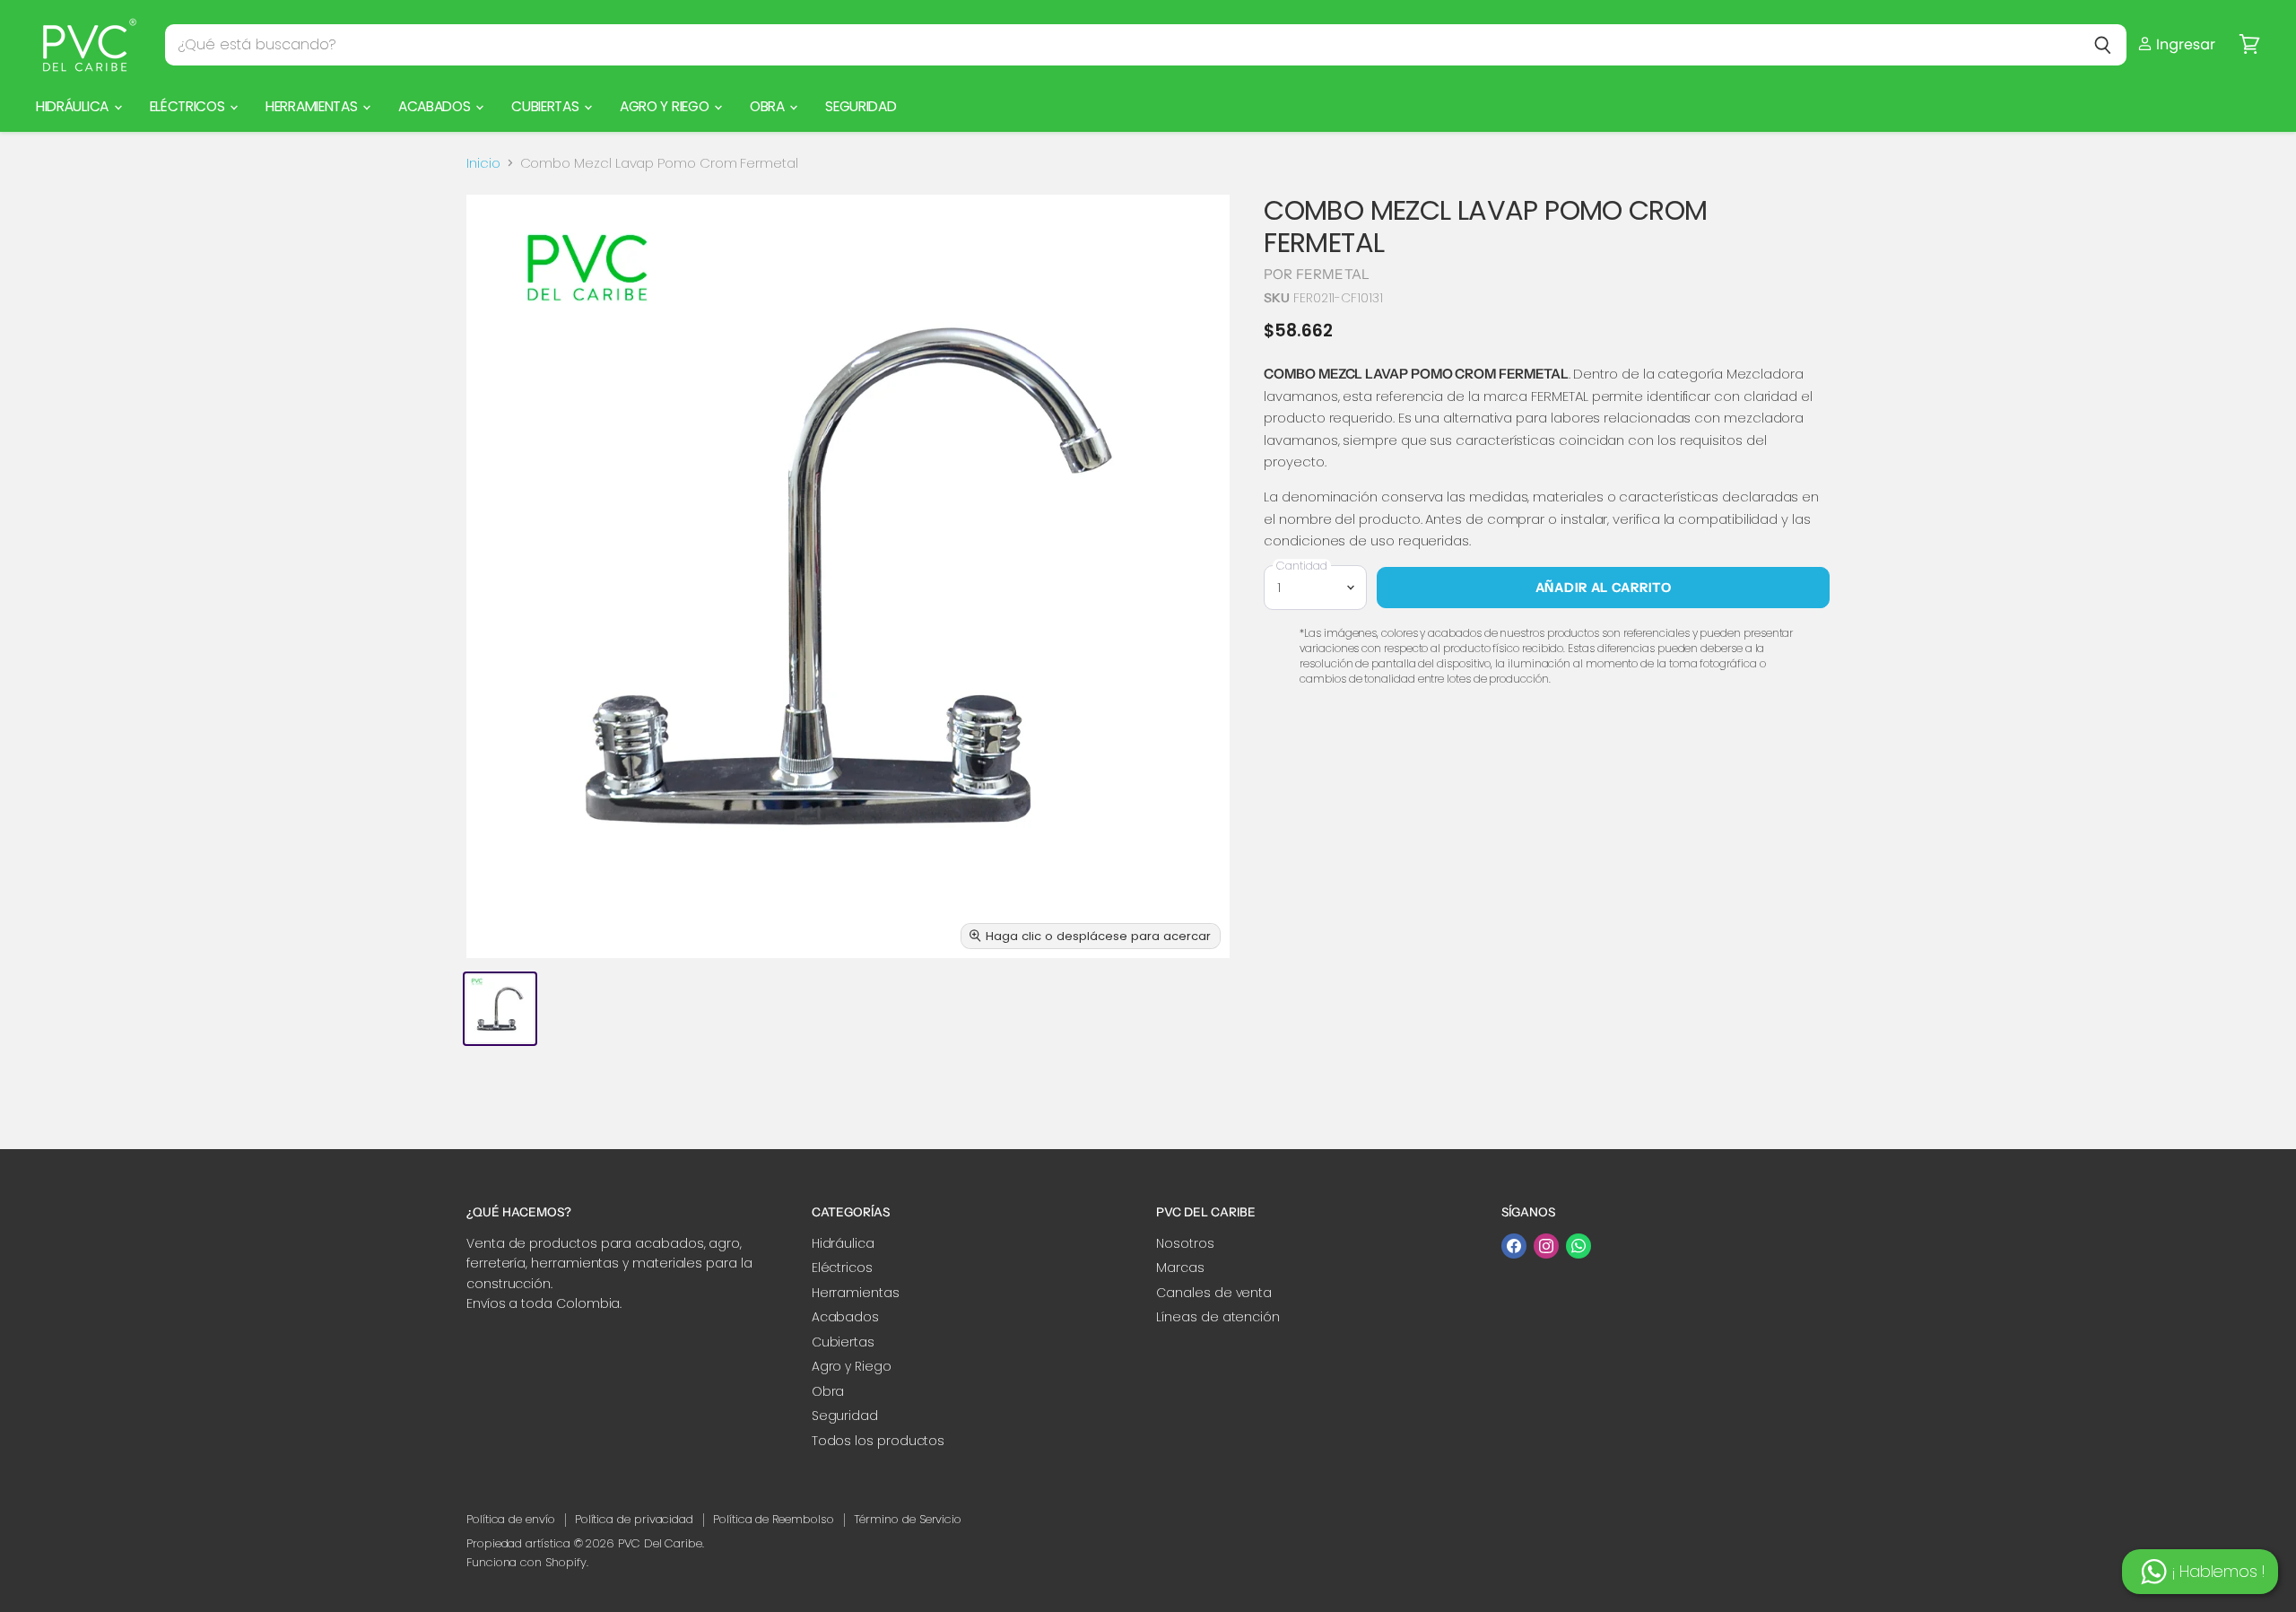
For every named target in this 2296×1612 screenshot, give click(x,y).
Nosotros (1185, 1243)
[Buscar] (2103, 45)
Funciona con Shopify (526, 1562)
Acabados (436, 106)
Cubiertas (547, 106)
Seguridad (861, 106)
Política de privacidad (634, 1519)
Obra (769, 106)
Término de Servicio (908, 1519)
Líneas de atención (1218, 1317)
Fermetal (1333, 274)
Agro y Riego (666, 106)
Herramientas (313, 106)
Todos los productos (878, 1441)
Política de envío (511, 1519)
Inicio (483, 163)
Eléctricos (189, 106)
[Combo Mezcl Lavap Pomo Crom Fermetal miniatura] (500, 1009)
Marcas (1180, 1268)
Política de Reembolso (773, 1519)
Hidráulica (74, 106)
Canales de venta (1214, 1293)
